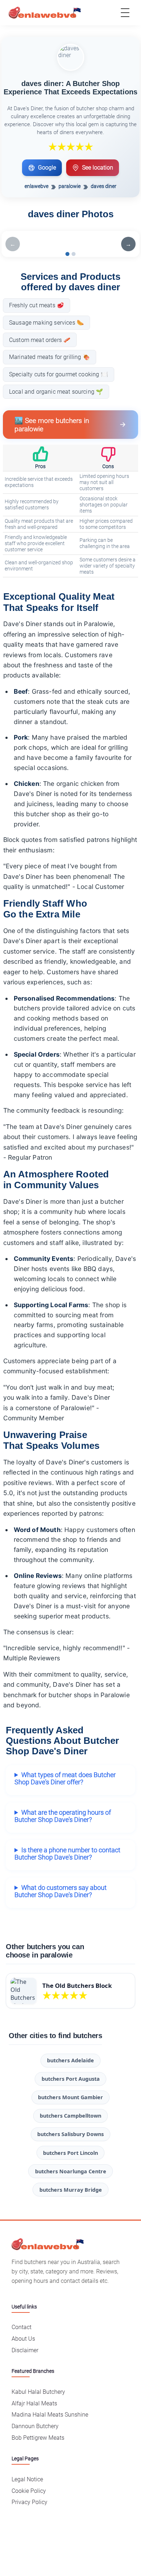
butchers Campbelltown (70, 2116)
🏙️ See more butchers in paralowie (52, 425)
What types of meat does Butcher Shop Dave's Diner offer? (65, 1779)
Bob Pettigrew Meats (38, 2438)
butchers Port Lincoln (70, 2153)
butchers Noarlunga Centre (71, 2171)
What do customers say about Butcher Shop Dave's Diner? (61, 1891)
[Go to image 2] (74, 254)
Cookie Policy (29, 2491)
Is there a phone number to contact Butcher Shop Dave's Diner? (67, 1854)
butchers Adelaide (70, 2060)
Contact (22, 2327)
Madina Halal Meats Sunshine (50, 2415)
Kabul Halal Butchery (38, 2392)
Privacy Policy (29, 2502)
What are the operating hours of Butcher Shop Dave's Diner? (63, 1816)
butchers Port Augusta (71, 2079)
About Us (23, 2339)
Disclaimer (25, 2350)
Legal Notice (27, 2479)
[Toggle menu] (125, 13)
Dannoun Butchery (35, 2426)
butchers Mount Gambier (70, 2097)
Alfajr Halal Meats (34, 2403)
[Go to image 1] (67, 254)
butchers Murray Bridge (71, 2190)
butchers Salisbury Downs (70, 2134)
